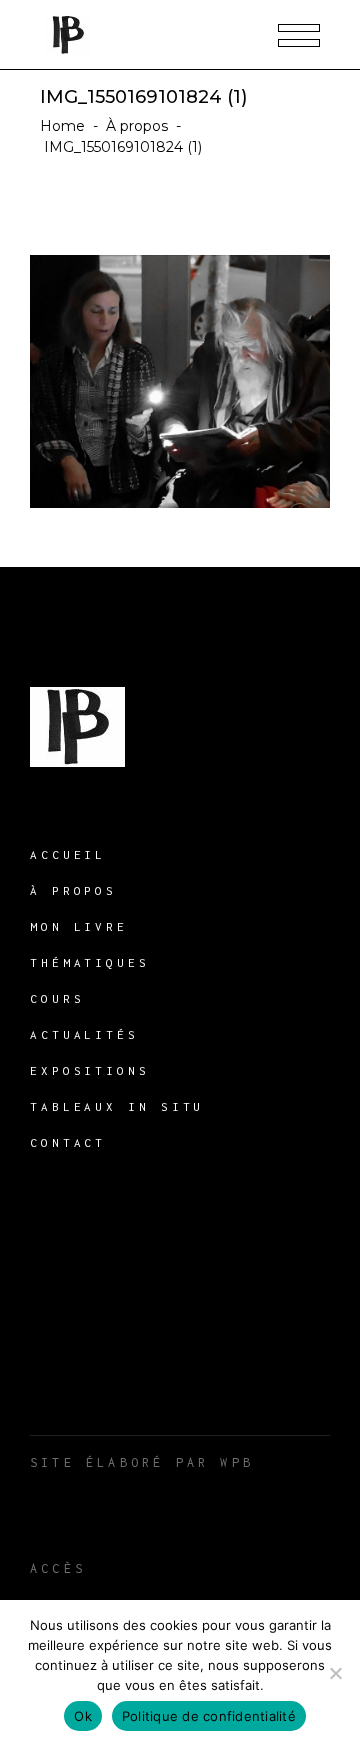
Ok (83, 1716)
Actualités (84, 1034)
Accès (58, 1568)
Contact (68, 1142)
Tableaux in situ (117, 1106)
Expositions (90, 1070)
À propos (137, 126)
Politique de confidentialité (209, 1716)
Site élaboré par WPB (142, 1462)
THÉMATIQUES (90, 962)
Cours (57, 998)
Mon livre (79, 926)
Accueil (68, 854)
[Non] (335, 1673)
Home (62, 126)
